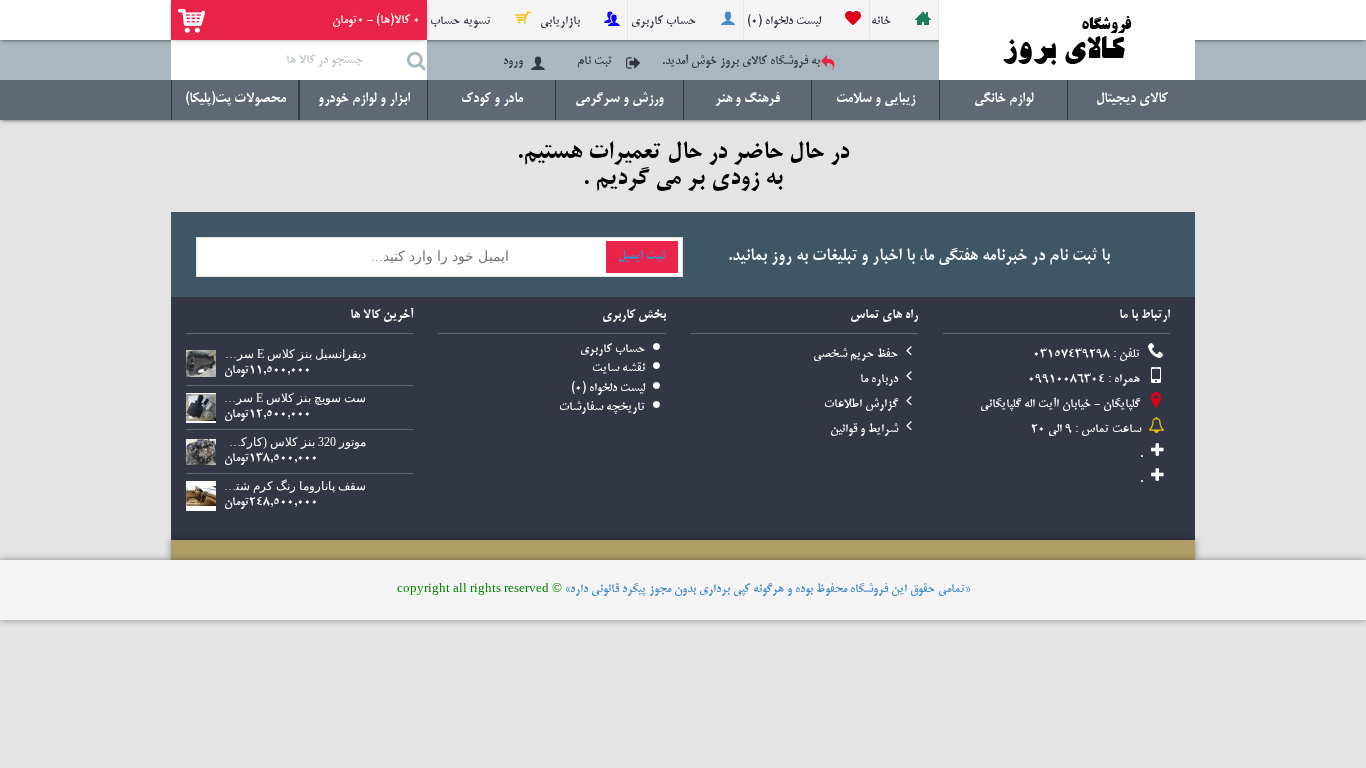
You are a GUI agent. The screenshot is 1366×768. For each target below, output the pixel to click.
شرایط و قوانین (864, 429)
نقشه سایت (618, 369)
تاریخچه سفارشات (602, 408)
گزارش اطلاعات (861, 404)
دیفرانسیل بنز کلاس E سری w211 (295, 354)
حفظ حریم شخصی (855, 354)
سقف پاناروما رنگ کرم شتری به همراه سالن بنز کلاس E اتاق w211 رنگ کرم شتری (295, 486)
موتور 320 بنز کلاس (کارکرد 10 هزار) (295, 442)
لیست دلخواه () (608, 388)
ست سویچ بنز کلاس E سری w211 (295, 398)
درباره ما (879, 379)
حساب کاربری (612, 349)
